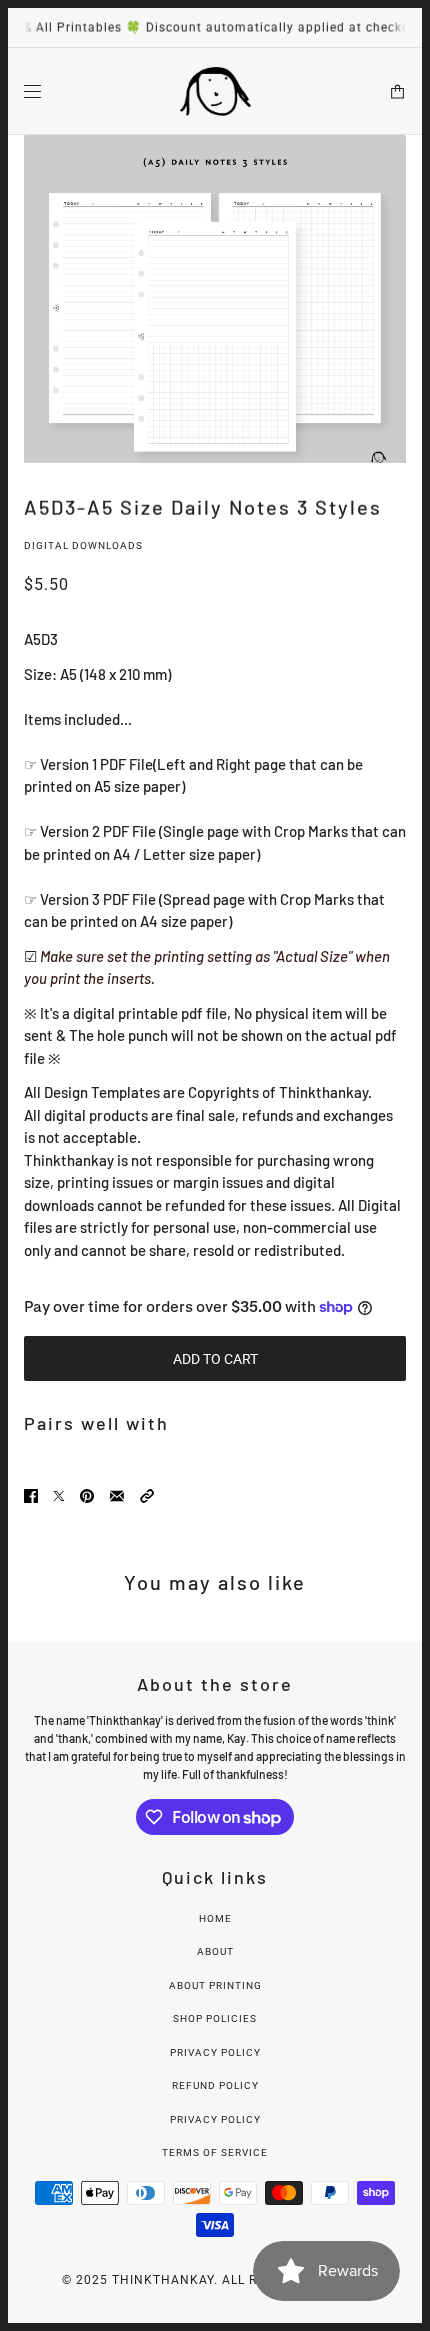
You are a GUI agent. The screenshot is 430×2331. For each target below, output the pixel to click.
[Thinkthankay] (215, 91)
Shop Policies (215, 2018)
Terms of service (215, 2152)
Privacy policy (215, 2119)
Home (215, 1918)
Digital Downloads (83, 545)
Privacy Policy (215, 2052)
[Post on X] (59, 1494)
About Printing (215, 1985)
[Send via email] (117, 1494)
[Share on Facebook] (31, 1494)
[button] (147, 1494)
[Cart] (397, 90)
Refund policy (215, 2085)
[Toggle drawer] (32, 90)
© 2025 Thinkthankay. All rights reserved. (215, 2280)
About (215, 1951)
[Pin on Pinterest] (87, 1494)
